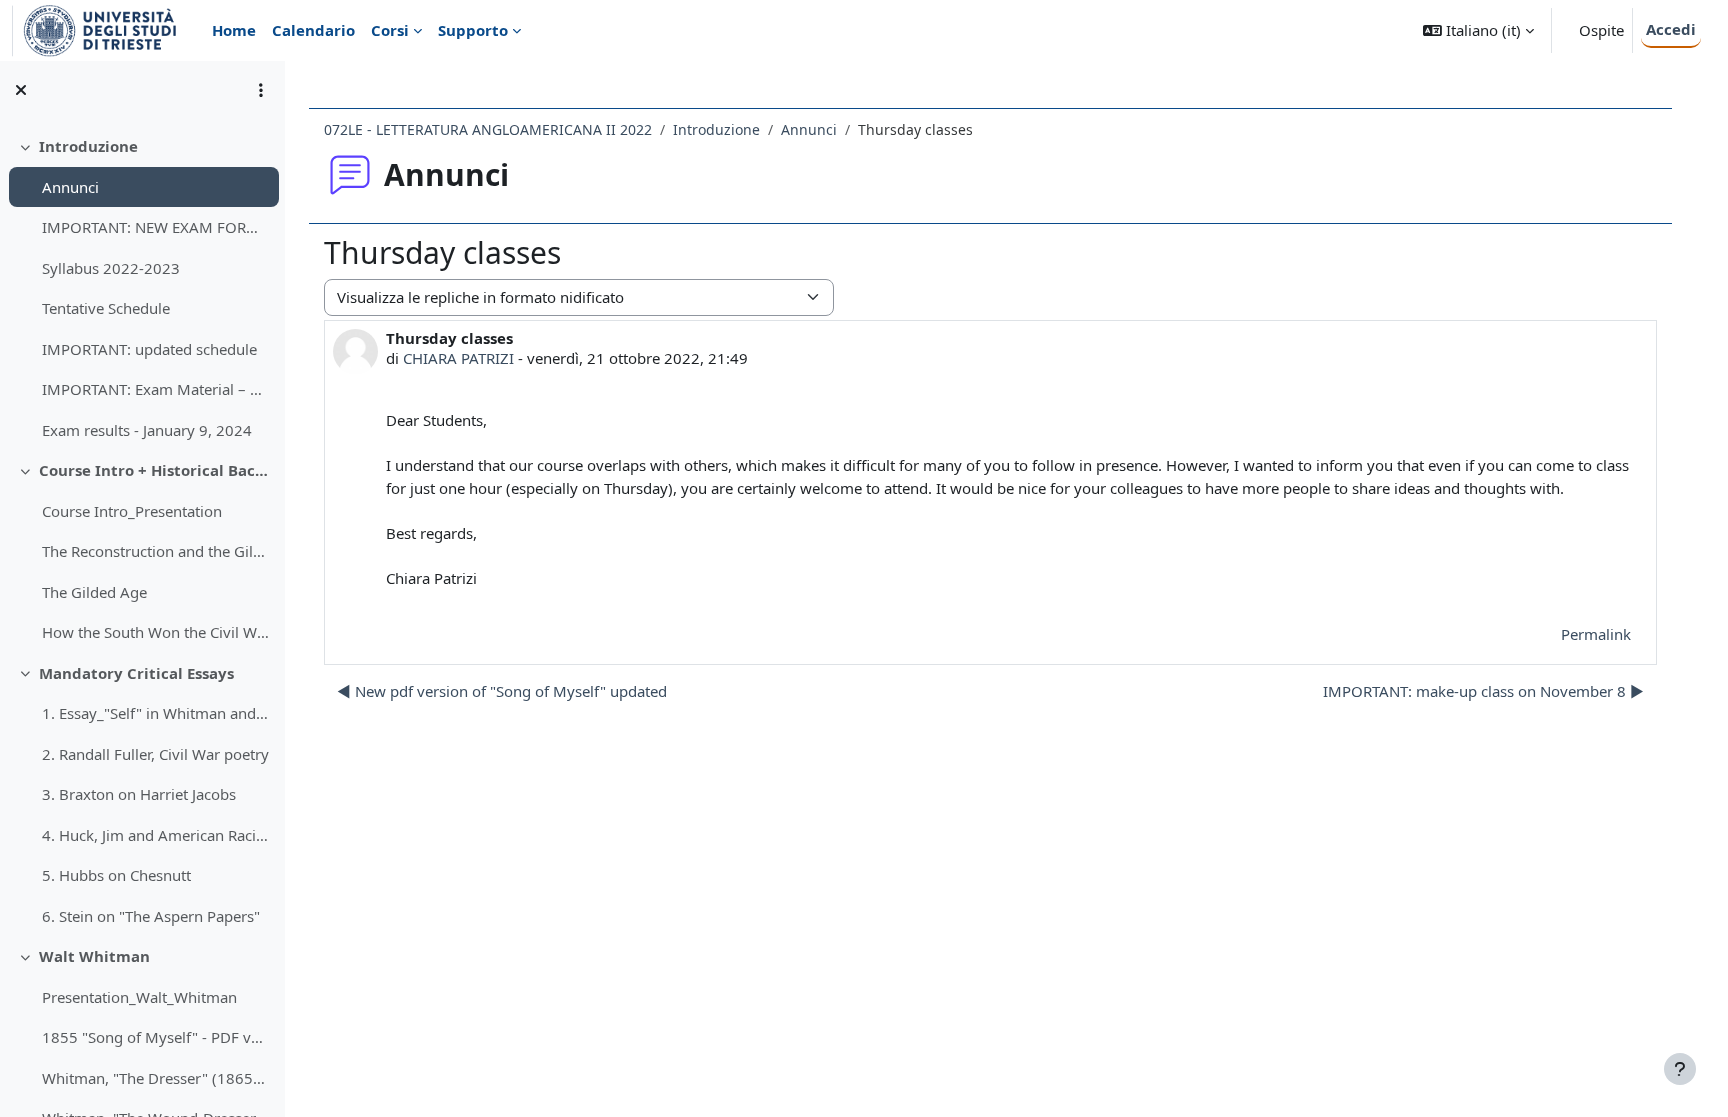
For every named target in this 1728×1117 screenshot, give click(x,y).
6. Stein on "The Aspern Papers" (151, 916)
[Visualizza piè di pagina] (1680, 1069)
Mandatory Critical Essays (136, 673)
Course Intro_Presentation (132, 511)
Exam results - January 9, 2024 (147, 430)
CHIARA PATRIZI (458, 358)
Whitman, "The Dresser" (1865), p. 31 (155, 1078)
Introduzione (88, 146)
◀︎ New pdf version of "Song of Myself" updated (502, 691)
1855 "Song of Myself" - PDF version (155, 1037)
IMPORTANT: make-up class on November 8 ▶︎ (1483, 691)
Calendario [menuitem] (313, 30)
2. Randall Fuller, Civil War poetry (155, 754)
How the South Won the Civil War (155, 632)
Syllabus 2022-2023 (111, 268)
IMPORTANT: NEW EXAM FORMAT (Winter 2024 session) (155, 227)
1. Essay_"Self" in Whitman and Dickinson (155, 713)
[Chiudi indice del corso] (21, 90)
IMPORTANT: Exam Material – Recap (155, 389)
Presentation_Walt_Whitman (139, 997)
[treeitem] (142, 288)
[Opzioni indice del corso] (261, 90)
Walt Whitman (94, 956)
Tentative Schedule (106, 308)
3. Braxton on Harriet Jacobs (139, 794)
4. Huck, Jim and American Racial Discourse (155, 835)
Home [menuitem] (234, 30)
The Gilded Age (94, 592)
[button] (1478, 30)
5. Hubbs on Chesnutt (116, 875)
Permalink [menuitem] (1596, 634)
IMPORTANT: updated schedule (149, 349)
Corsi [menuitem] (390, 30)
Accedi (1671, 29)
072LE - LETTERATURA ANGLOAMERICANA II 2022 (488, 129)
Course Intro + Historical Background (154, 470)
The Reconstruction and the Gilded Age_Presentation (155, 551)
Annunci (70, 187)
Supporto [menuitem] (473, 30)
